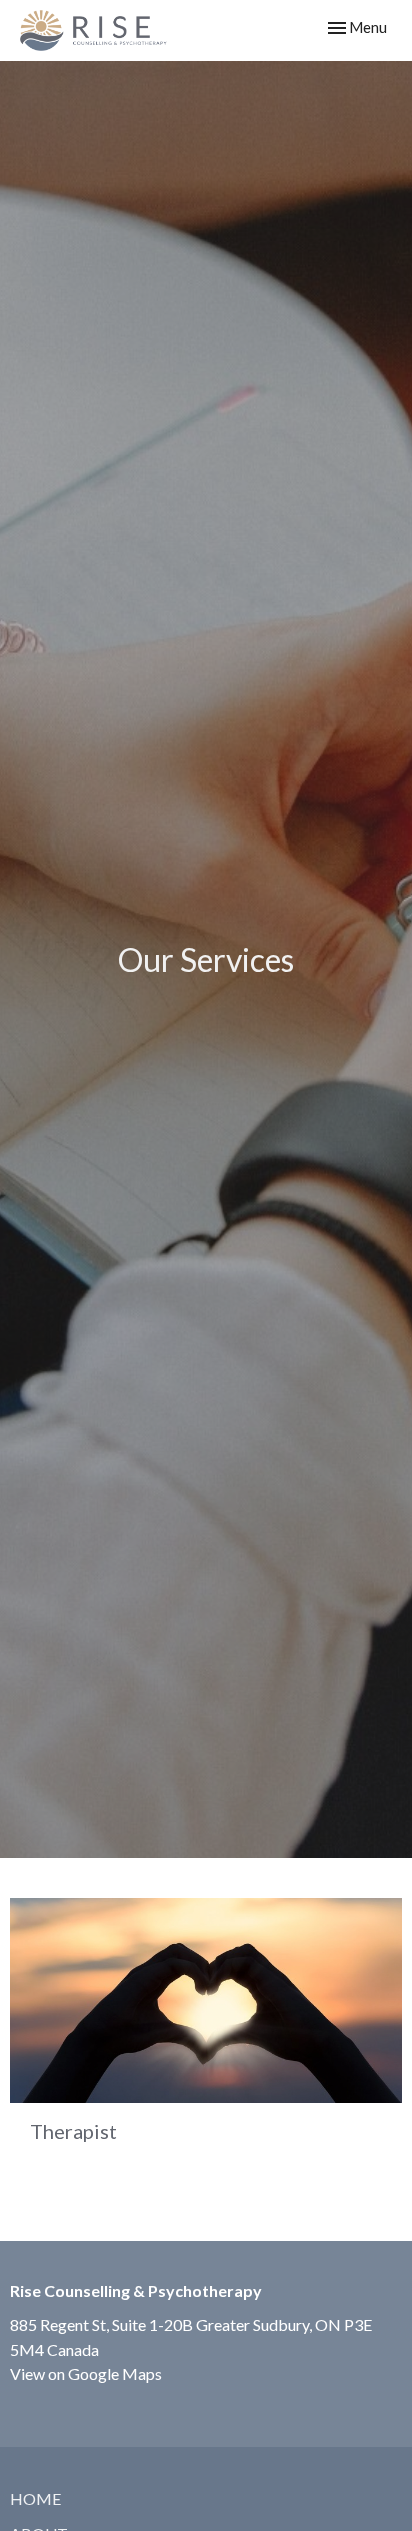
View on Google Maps (86, 2373)
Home (35, 2498)
